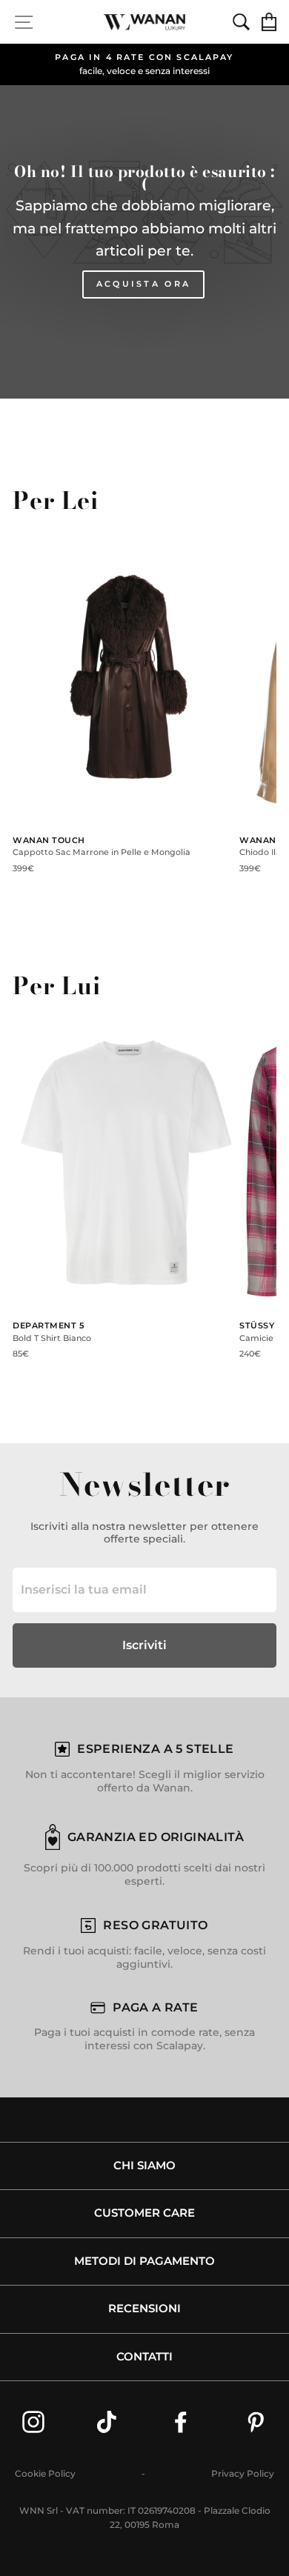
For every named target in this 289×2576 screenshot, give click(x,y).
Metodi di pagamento (144, 2261)
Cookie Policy (45, 2473)
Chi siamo (144, 2166)
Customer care (144, 2213)
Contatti (144, 2357)
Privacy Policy (243, 2473)
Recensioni (144, 2309)
